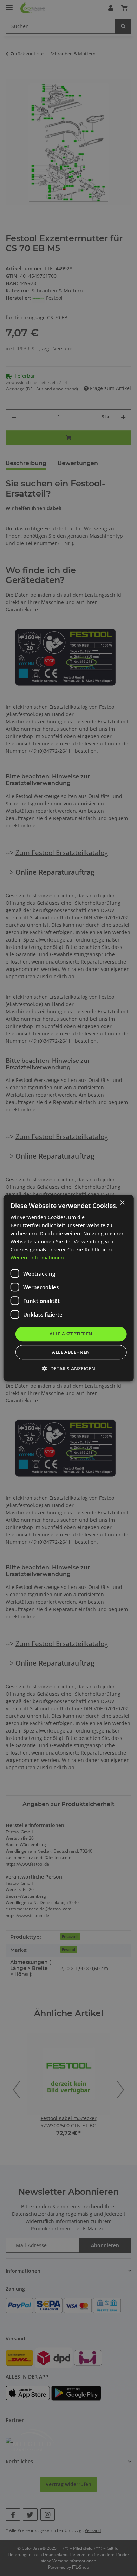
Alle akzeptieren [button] (71, 1334)
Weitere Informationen (37, 1258)
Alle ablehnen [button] (71, 1352)
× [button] (122, 1203)
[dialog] (69, 1288)
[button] (68, 1369)
